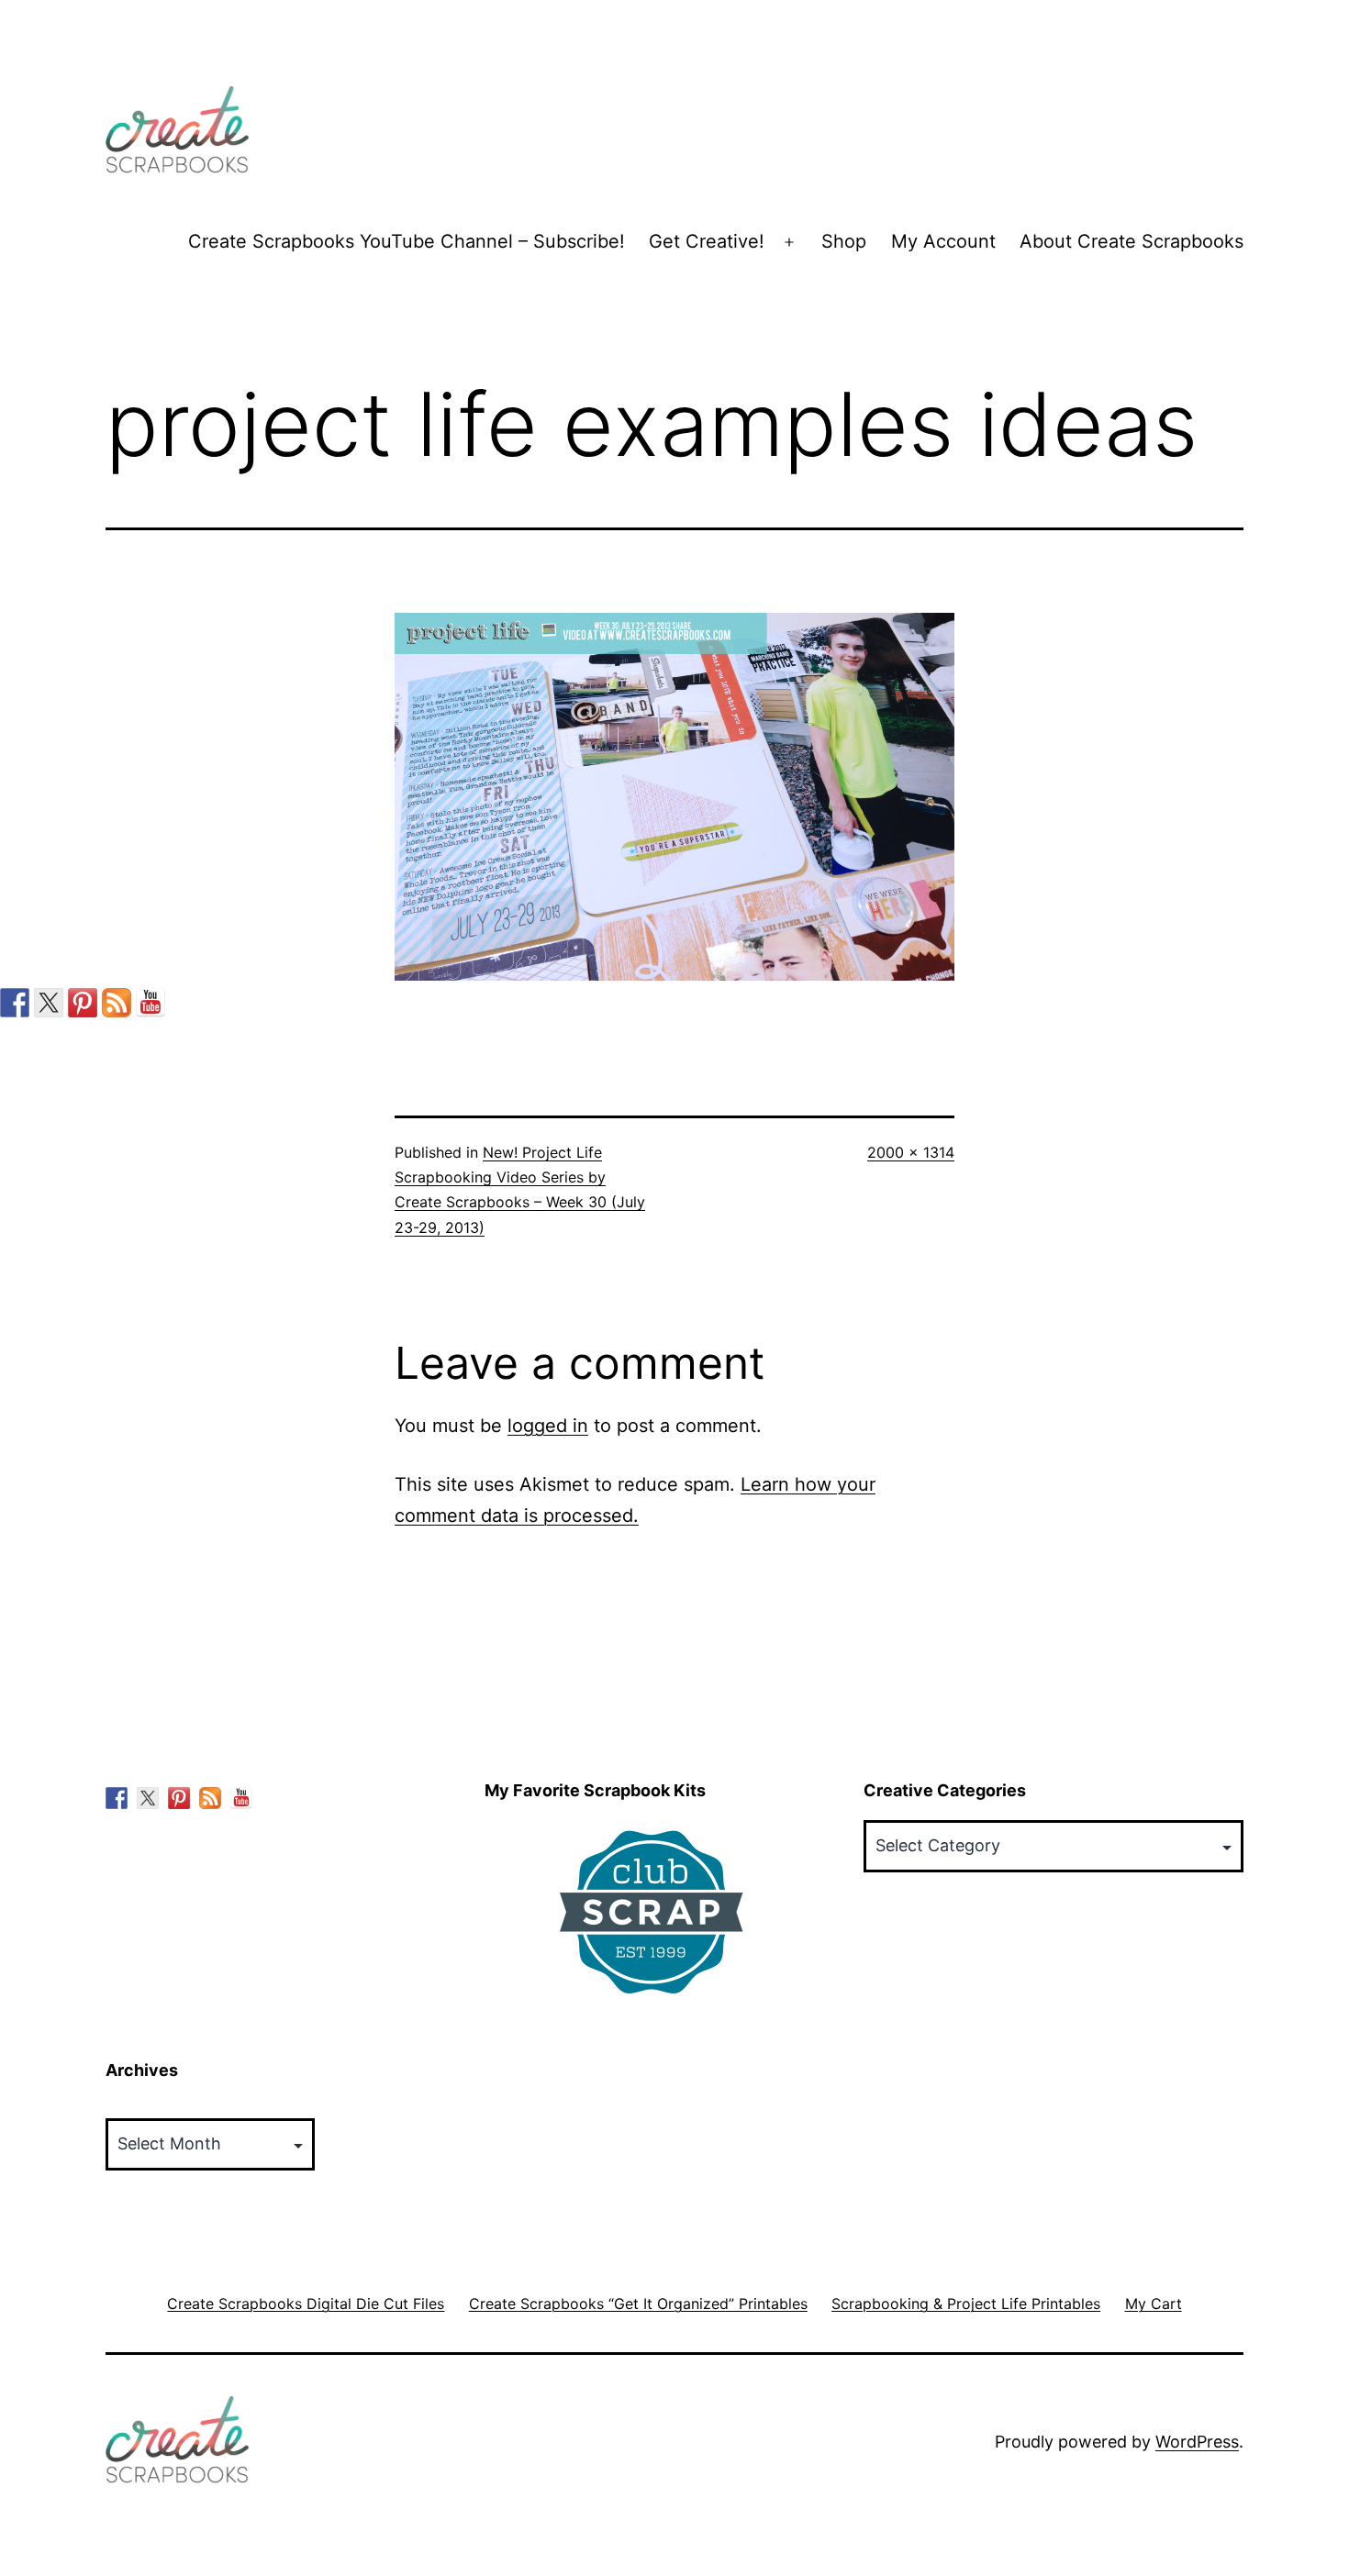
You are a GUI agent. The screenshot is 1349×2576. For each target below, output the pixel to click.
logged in (548, 1426)
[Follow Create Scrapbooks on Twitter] (49, 1003)
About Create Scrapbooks (1132, 241)
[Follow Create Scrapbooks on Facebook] (15, 1003)
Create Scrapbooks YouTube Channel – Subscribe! (407, 241)
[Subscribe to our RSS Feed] (117, 1003)
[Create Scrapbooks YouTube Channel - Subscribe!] (151, 1003)
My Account (943, 241)
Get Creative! (707, 241)
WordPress (1197, 2442)
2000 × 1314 (911, 1152)
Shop (844, 241)
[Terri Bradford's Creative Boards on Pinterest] (83, 1003)
